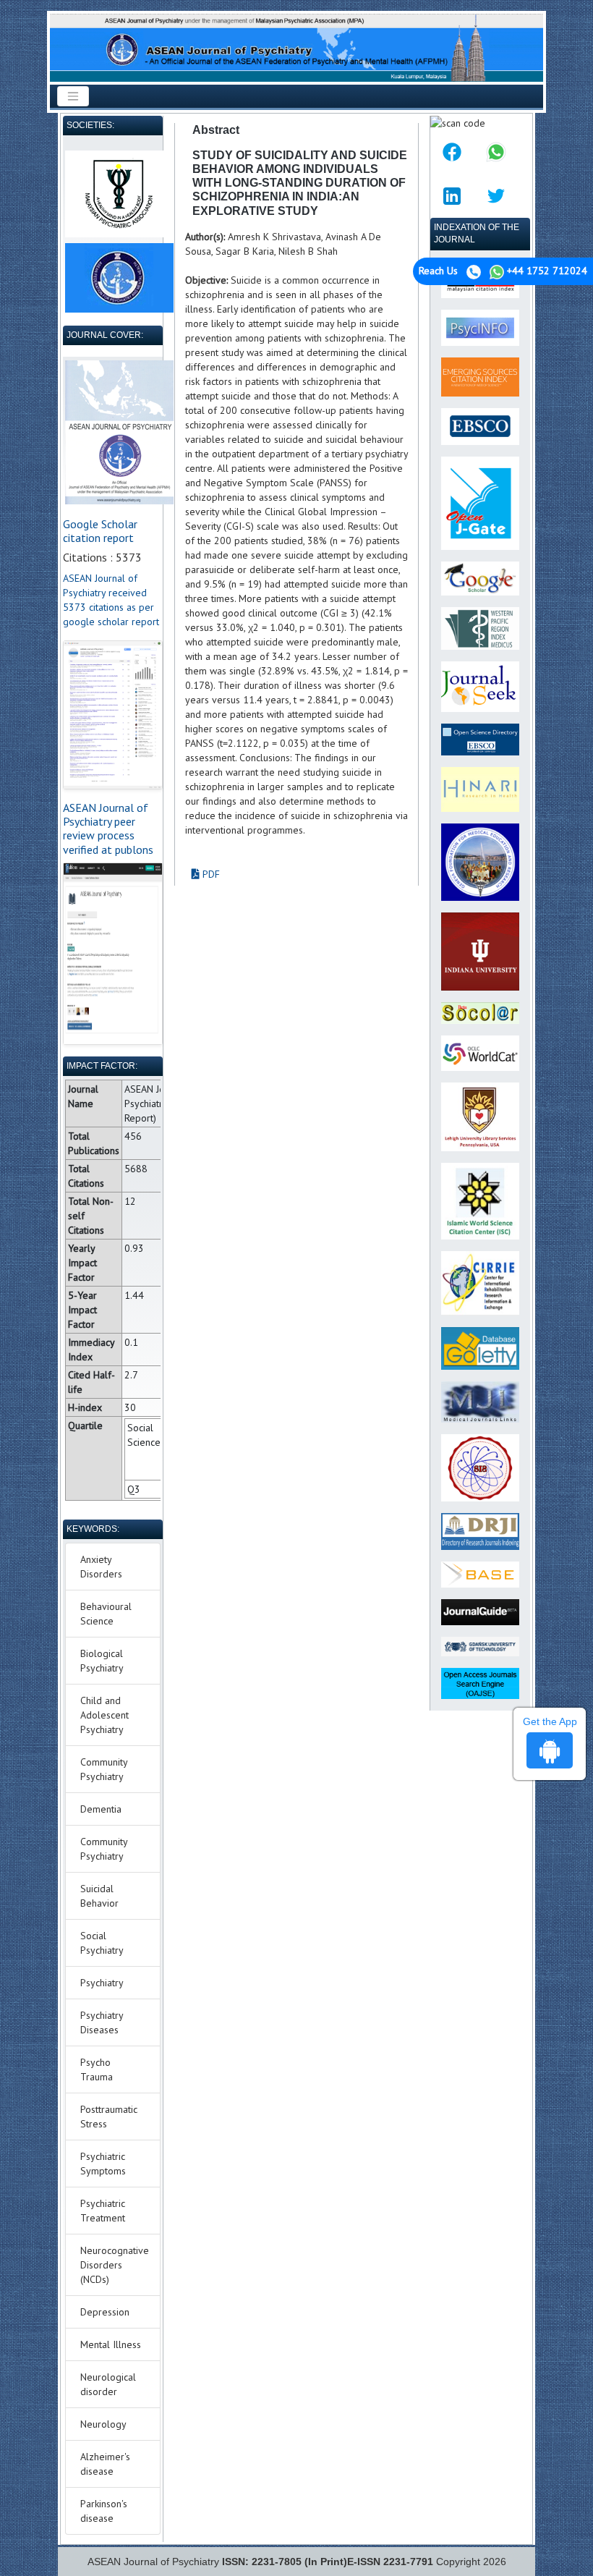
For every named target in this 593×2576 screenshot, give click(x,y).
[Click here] (113, 715)
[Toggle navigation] (73, 96)
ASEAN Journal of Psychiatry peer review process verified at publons (108, 829)
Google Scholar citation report (100, 531)
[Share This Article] (452, 152)
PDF (210, 874)
